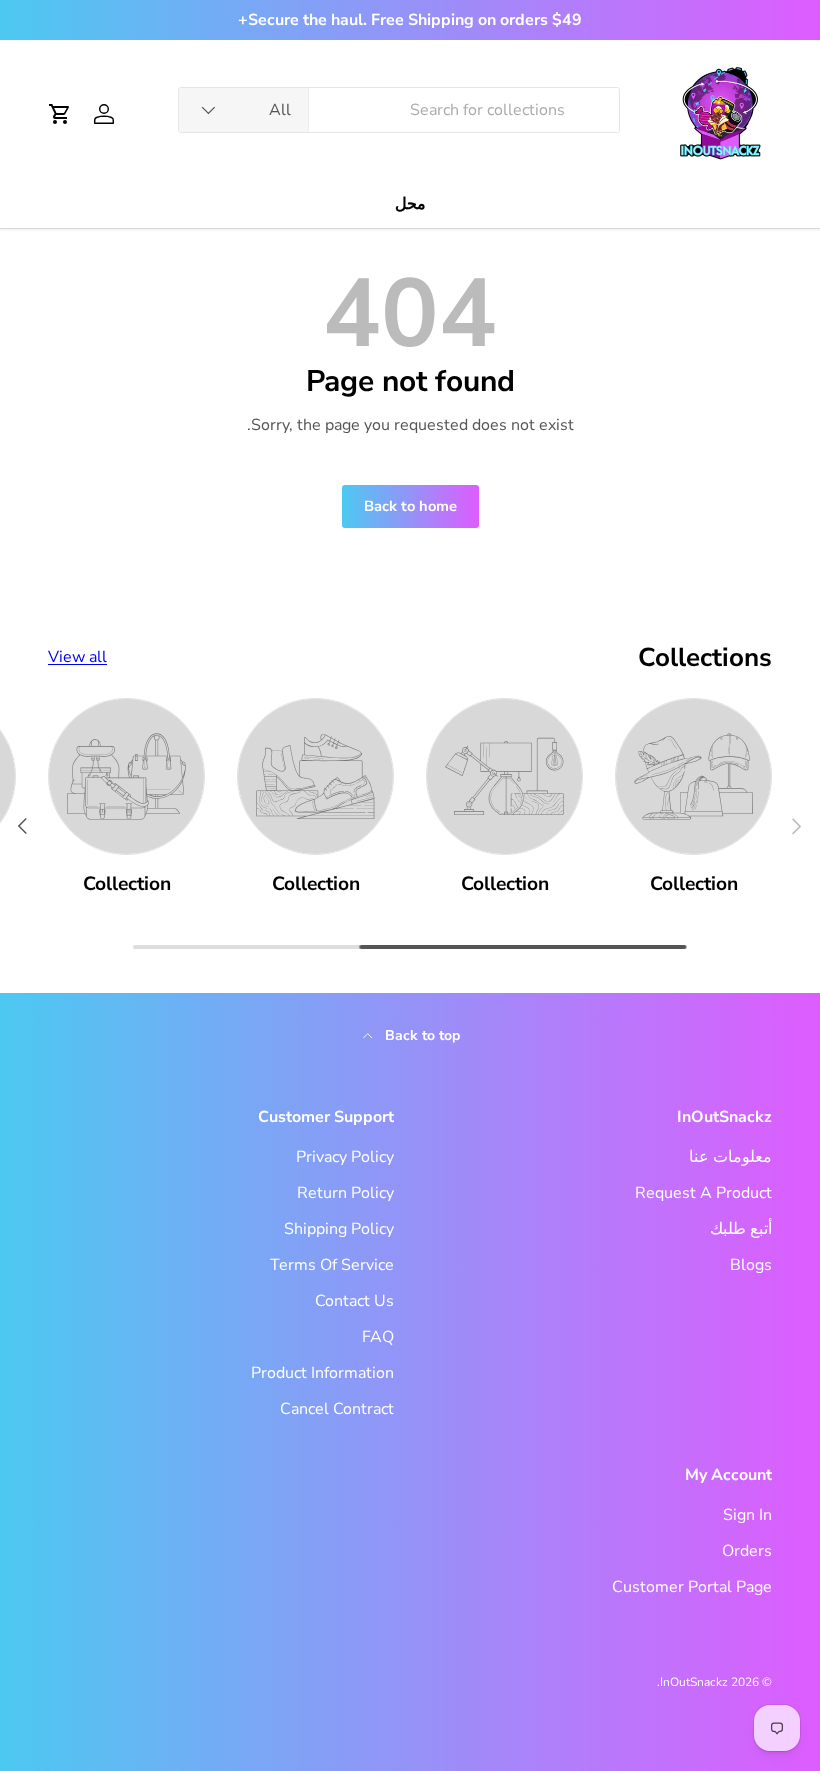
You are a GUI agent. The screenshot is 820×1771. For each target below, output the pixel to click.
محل (410, 204)
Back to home (410, 506)
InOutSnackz (694, 1682)
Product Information (322, 1373)
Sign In (747, 1515)
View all (77, 657)
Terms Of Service (332, 1265)
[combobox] (399, 110)
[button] (60, 114)
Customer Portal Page (692, 1587)
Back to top (420, 1035)
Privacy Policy (345, 1157)
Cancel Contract (337, 1409)
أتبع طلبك (741, 1229)
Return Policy (345, 1193)
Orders (747, 1551)
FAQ (378, 1337)
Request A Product (703, 1193)
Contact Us (354, 1301)
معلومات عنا (730, 1157)
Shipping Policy (339, 1229)
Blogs (751, 1265)
